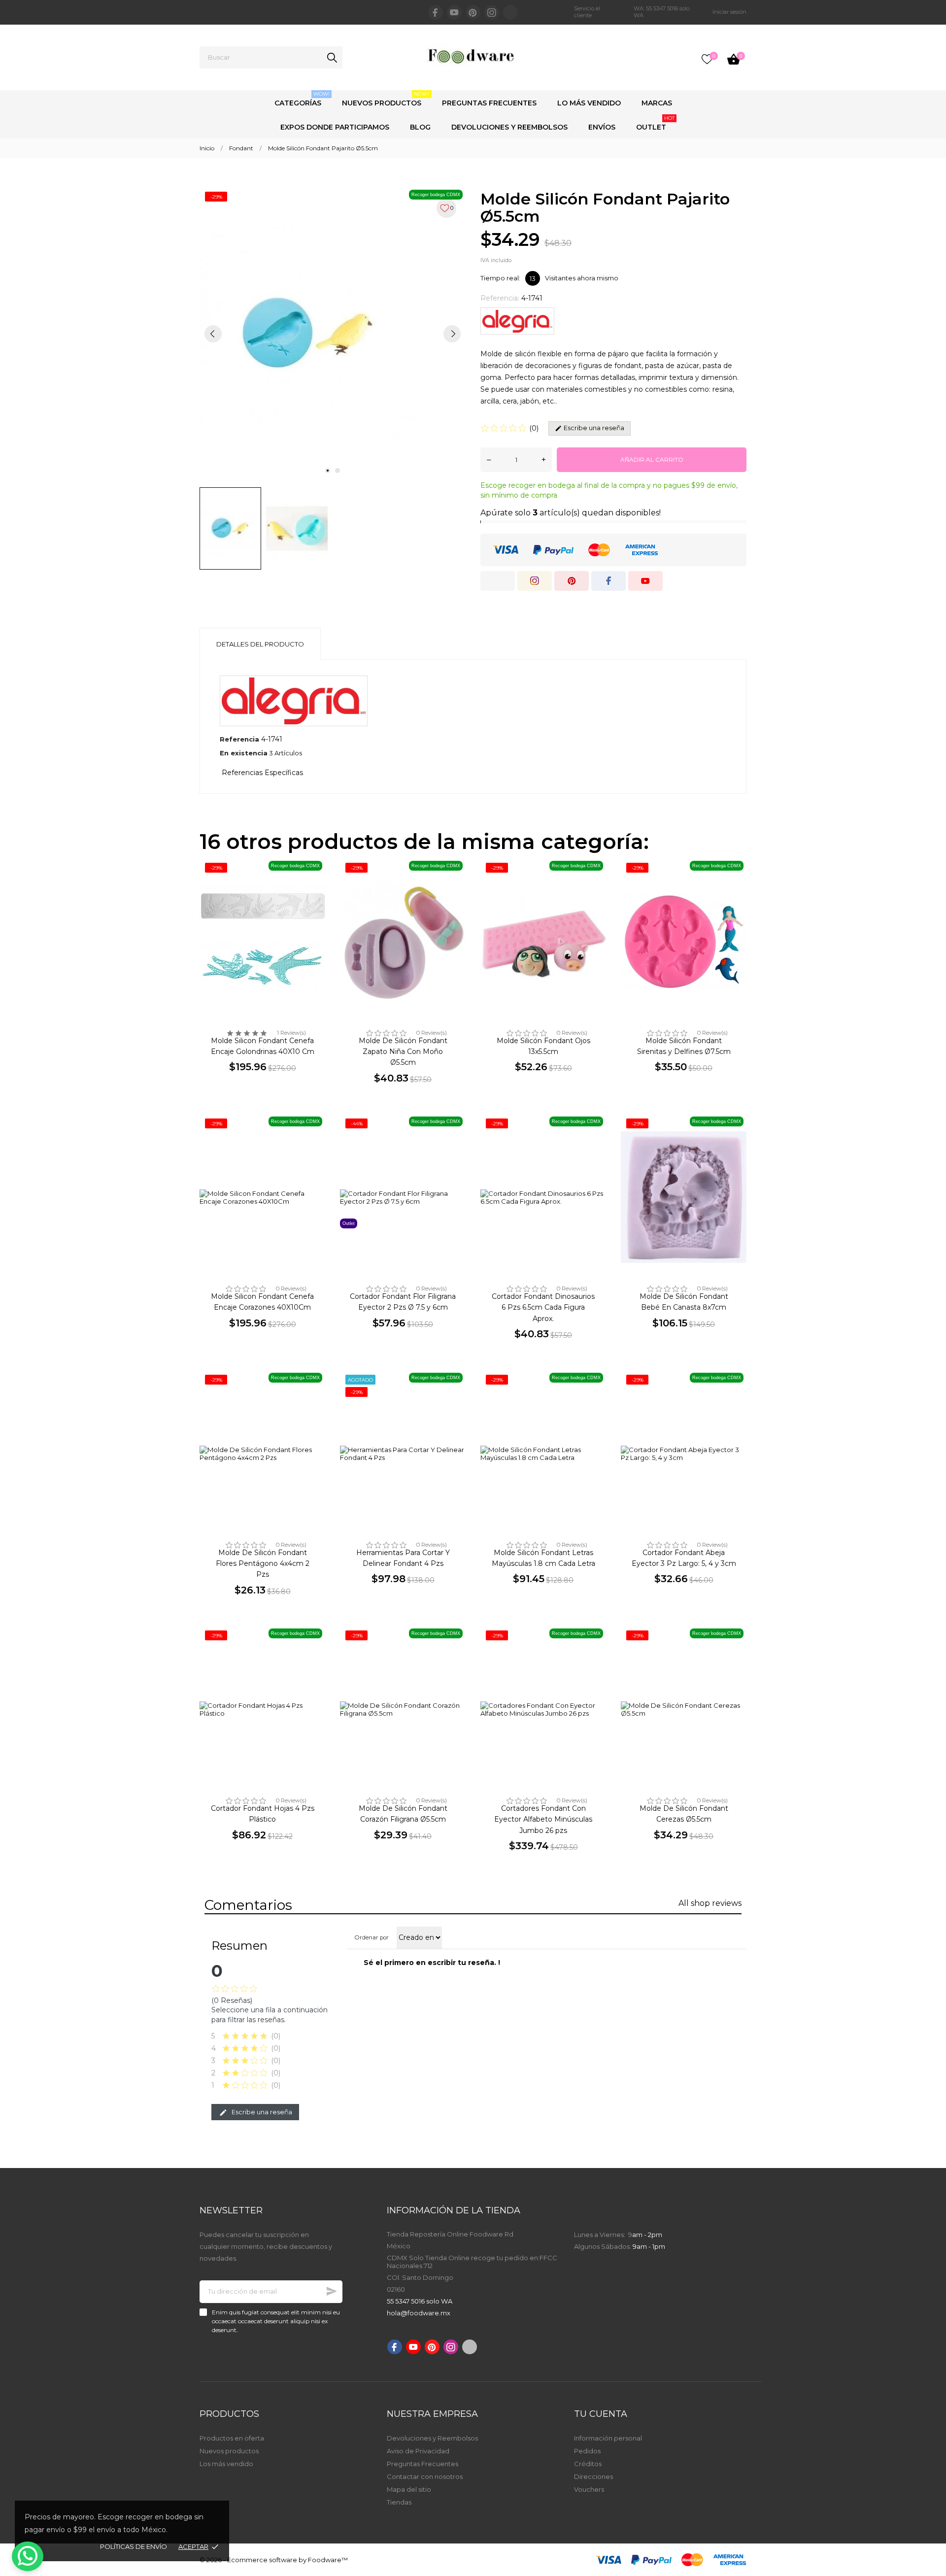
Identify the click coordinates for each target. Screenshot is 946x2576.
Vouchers (589, 2489)
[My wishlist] (707, 59)
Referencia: (500, 298)
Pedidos (587, 2451)
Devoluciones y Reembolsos (509, 127)
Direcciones (593, 2476)
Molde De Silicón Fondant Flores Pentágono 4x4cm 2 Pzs (263, 1564)
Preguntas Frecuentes (489, 103)
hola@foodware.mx (419, 2313)
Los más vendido (226, 2464)
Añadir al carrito (652, 459)
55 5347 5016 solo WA (420, 2301)
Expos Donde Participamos (335, 127)
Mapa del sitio (409, 2489)
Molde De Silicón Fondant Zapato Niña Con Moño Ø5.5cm (403, 1052)
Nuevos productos (229, 2451)
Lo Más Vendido (589, 103)
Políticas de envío (134, 2546)
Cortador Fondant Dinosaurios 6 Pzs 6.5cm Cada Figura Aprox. (543, 1307)
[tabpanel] (333, 333)
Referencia (239, 739)
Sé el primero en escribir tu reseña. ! (432, 1963)
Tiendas (399, 2502)
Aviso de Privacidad (418, 2451)
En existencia (244, 753)
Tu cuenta (601, 2414)
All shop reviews (710, 1903)
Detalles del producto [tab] (260, 644)
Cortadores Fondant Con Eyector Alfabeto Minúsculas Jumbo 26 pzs (543, 1819)
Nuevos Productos (386, 99)
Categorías (302, 99)
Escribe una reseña (261, 2112)
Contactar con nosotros (425, 2476)
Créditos (588, 2464)
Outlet (655, 123)
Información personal (608, 2438)
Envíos (602, 127)
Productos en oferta (232, 2438)
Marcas (657, 103)
